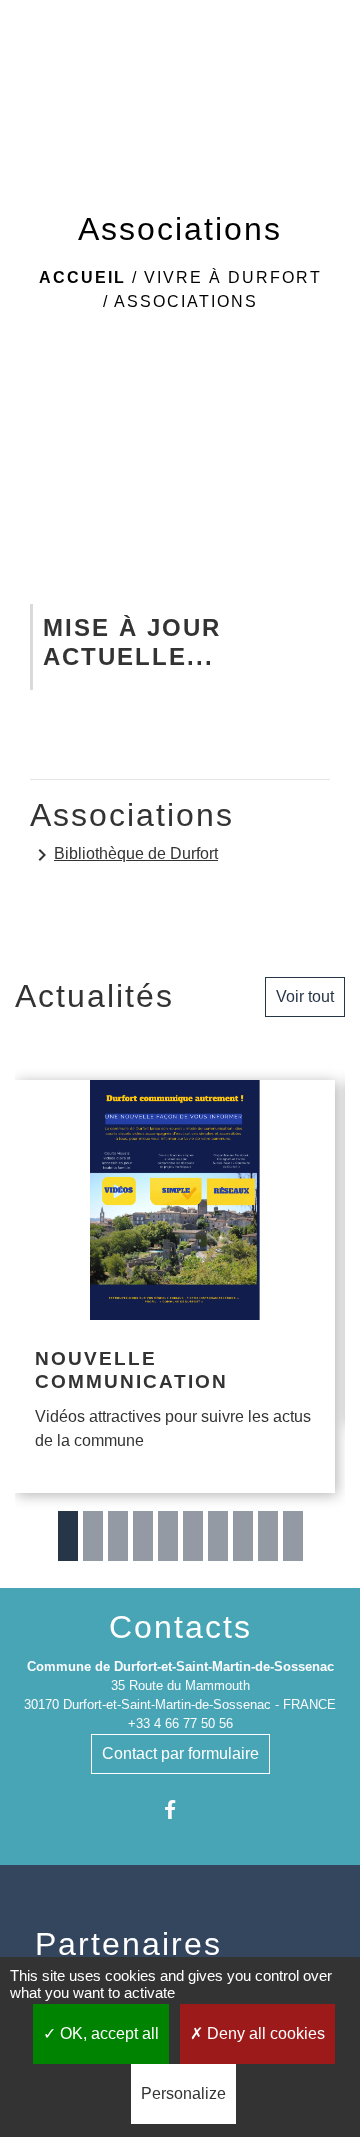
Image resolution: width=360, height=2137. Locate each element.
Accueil (82, 277)
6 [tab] (193, 1536)
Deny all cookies (264, 2033)
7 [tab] (218, 1536)
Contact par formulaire (180, 1753)
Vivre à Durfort (233, 277)
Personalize (183, 2093)
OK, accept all (107, 2033)
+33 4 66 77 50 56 (180, 1723)
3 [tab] (118, 1536)
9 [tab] (268, 1536)
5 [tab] (168, 1536)
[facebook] (179, 1809)
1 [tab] (68, 1536)
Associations (186, 301)
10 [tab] (293, 1536)
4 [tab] (143, 1536)
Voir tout (305, 996)
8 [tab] (243, 1536)
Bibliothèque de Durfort (124, 855)
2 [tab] (93, 1536)
